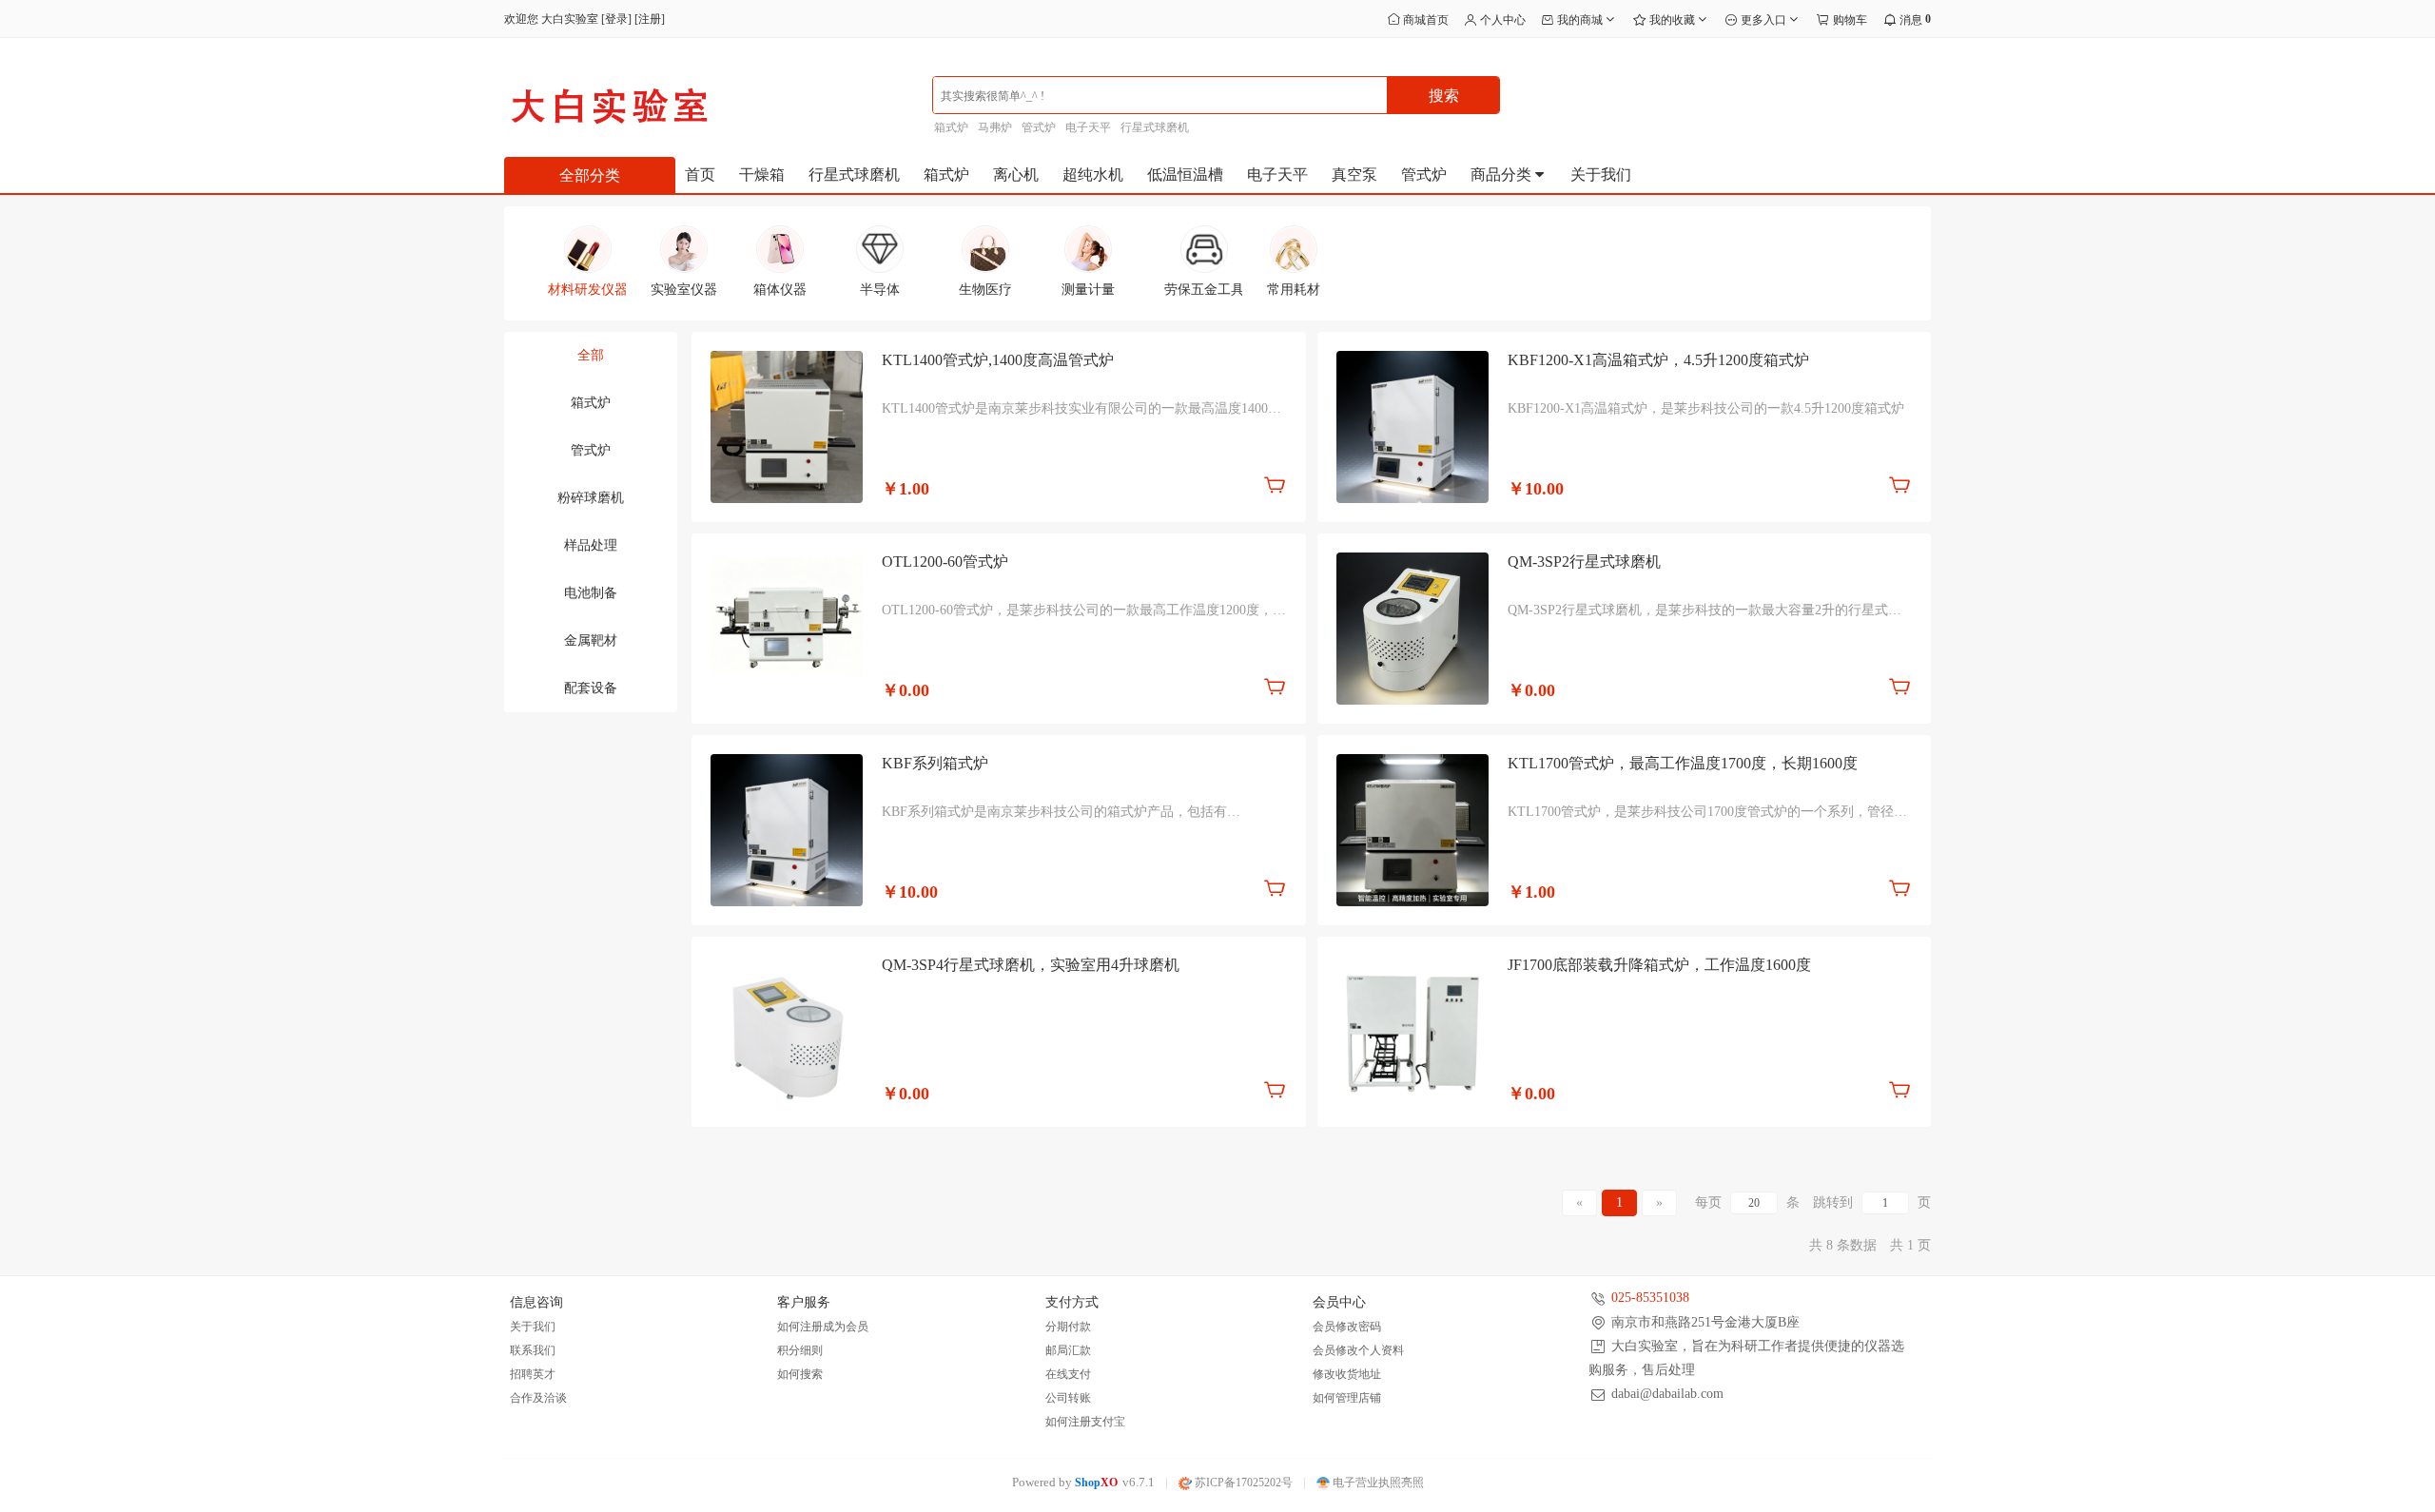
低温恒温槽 (1185, 174)
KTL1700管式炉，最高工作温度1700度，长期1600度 (1683, 763)
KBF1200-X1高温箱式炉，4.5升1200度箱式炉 (1658, 360)
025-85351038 (1650, 1298)
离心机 (1016, 174)
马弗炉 (995, 127)
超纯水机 (1093, 174)
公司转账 (1068, 1398)
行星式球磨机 (1155, 127)
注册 (650, 19)
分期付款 (1068, 1327)
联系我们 (533, 1350)
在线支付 (1068, 1374)
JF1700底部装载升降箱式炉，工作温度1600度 (1659, 965)
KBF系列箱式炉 (935, 763)
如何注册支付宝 (1085, 1422)
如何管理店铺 (1347, 1398)
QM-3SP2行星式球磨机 (1584, 562)
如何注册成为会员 (823, 1327)
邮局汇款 (1068, 1350)
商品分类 (1503, 174)
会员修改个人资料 (1358, 1350)
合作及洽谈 (538, 1398)
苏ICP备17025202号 (1242, 1483)
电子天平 (1088, 127)
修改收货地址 (1347, 1374)
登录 (616, 19)
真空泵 (1354, 174)
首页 (700, 174)
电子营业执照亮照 (1377, 1483)
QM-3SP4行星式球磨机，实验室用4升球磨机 (1031, 965)
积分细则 (800, 1350)
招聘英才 (533, 1374)
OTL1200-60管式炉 (945, 562)
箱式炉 (951, 127)
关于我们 (1601, 174)
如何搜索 (800, 1374)
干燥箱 (762, 174)
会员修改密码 (1347, 1327)
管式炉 (1039, 127)
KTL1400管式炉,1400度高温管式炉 (998, 360)
